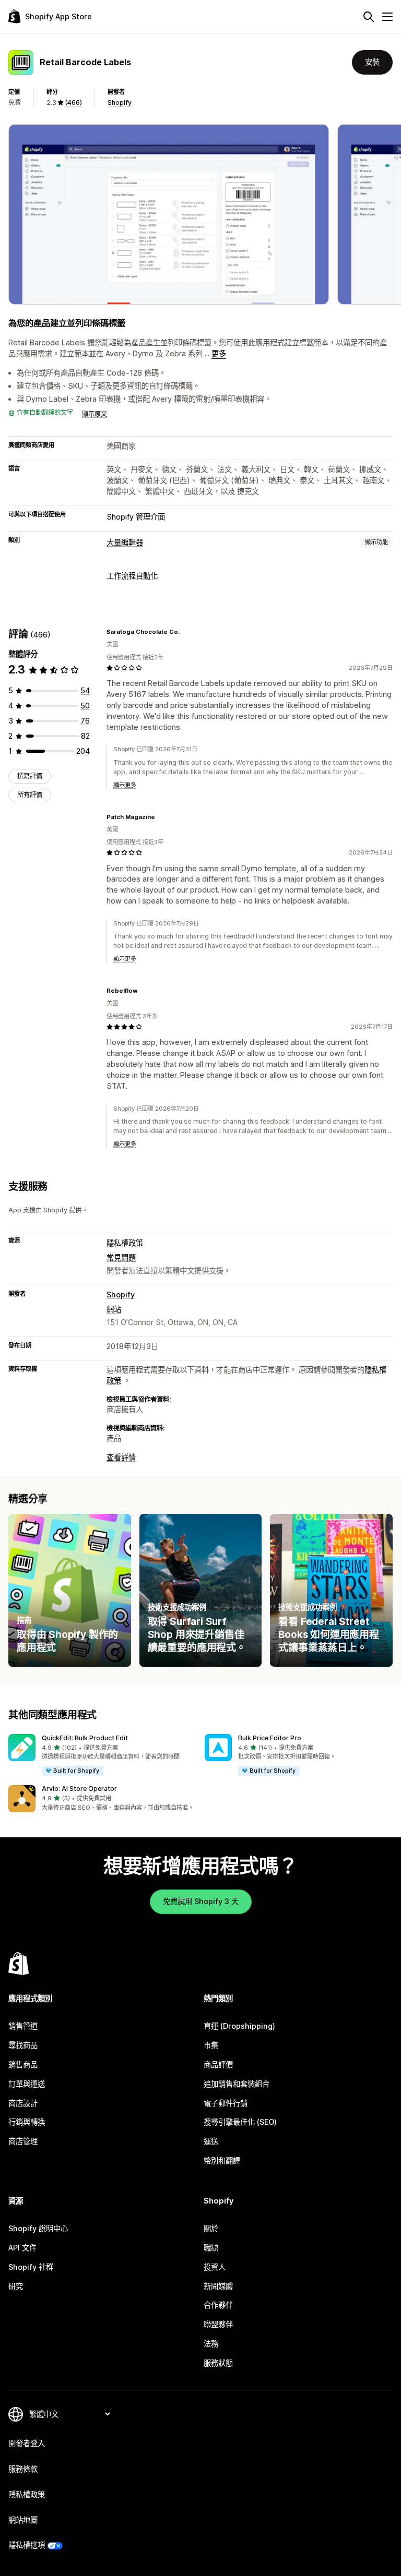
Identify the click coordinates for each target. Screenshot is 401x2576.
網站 (114, 1309)
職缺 (211, 2248)
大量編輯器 (125, 542)
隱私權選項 (27, 2545)
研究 (16, 2286)
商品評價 (218, 2065)
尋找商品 (23, 2045)
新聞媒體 (218, 2286)
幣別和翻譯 (222, 2160)
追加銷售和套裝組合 (237, 2084)
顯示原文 (95, 414)
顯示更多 (125, 785)
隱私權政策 (125, 1243)
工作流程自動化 (132, 576)
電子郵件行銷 (226, 2103)
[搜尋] (369, 17)
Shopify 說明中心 (38, 2228)
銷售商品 (23, 2065)
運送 (211, 2141)
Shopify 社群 (31, 2267)
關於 (211, 2228)
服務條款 (23, 2469)
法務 (211, 2344)
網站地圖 (23, 2520)
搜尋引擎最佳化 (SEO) (240, 2122)
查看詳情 (121, 1457)
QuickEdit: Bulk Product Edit (85, 1738)
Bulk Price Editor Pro (270, 1738)
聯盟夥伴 (218, 2324)
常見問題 (121, 1257)
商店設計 (23, 2103)
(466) (73, 103)
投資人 (215, 2267)
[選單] (387, 17)
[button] (102, 1755)
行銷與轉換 (27, 2122)
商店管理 (23, 2141)
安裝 (372, 62)
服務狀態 (218, 2363)
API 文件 (22, 2248)
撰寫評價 (30, 776)
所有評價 (30, 795)
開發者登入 (27, 2443)
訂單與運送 (27, 2084)
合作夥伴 (218, 2305)
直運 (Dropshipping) (239, 2026)
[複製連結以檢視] (186, 632)
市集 (211, 2045)
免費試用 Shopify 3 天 (201, 1901)
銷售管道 (23, 2026)
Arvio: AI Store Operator (79, 1789)
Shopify (120, 103)
